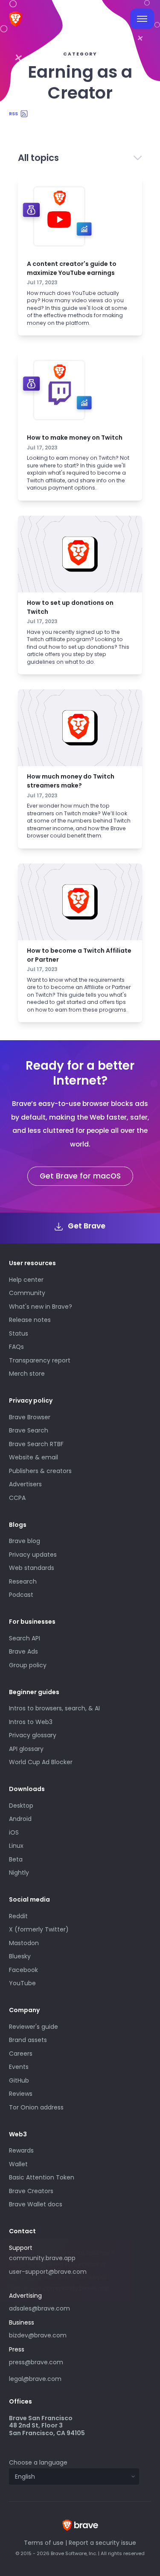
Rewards (21, 2150)
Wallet (18, 2164)
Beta (16, 1859)
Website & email (33, 1457)
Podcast (21, 1595)
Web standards (32, 1568)
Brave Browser (30, 1417)
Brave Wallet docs (36, 2204)
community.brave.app (42, 2258)
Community (27, 1293)
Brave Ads (23, 1651)
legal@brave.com (35, 2379)
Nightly (19, 1873)
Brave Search (29, 1430)
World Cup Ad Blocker (41, 1762)
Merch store (27, 1374)
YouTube (22, 1983)
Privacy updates (33, 1555)
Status (19, 1333)
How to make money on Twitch (75, 438)
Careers (21, 2054)
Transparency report (40, 1360)
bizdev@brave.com (38, 2335)
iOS (14, 1832)
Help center (26, 1280)
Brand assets (28, 2040)
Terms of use (44, 2543)
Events (19, 2067)
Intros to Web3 (31, 1722)
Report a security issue (102, 2543)
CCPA (17, 1498)
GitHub (19, 2080)
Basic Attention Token (42, 2177)
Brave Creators (31, 2191)
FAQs (16, 1347)
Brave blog (25, 1541)
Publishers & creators (40, 1471)
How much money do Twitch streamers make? (71, 781)
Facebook (23, 1970)
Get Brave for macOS (80, 1176)
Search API (25, 1638)
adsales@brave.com (62, 2308)
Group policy (28, 1665)
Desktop (21, 1806)
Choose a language (38, 2462)
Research (23, 1581)
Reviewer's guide (33, 2027)
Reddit (18, 1916)
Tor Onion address (36, 2107)
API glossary (26, 1749)
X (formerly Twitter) (39, 1929)
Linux (16, 1846)
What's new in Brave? (41, 1307)
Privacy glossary (33, 1735)
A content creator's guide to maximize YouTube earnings (72, 268)
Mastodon (24, 1943)
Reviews (21, 2094)
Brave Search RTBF (36, 1444)
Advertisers (25, 1484)
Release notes (30, 1320)
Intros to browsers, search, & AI (54, 1708)
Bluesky (20, 1956)
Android (20, 1819)
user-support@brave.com (48, 2272)
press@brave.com (36, 2362)
